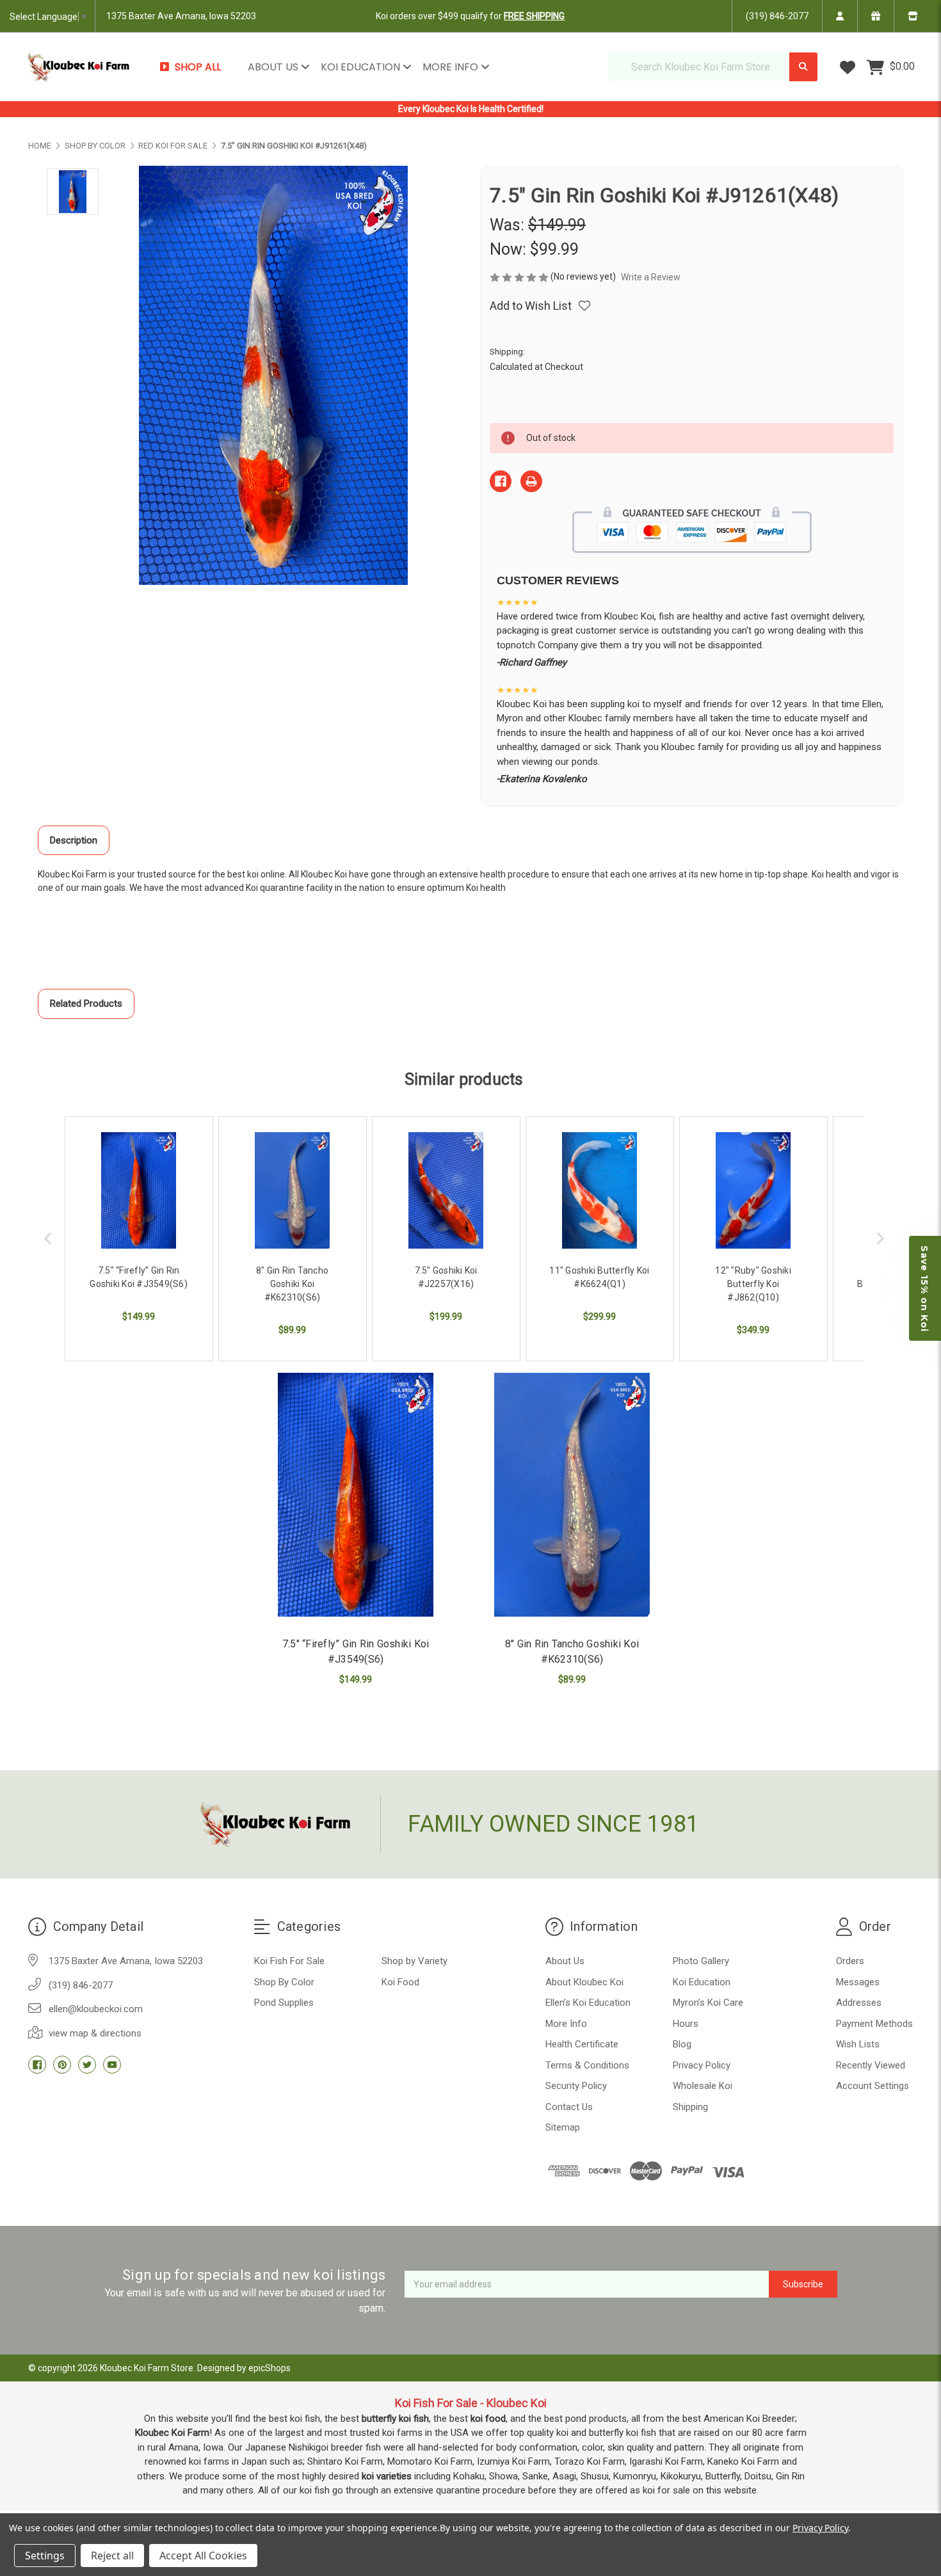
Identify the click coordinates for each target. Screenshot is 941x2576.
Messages (858, 1982)
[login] (840, 16)
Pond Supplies (284, 2003)
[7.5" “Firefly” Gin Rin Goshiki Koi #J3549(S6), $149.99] (356, 1495)
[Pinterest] (62, 2065)
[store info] (913, 16)
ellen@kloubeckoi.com (96, 2009)
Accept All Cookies (203, 2556)
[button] (925, 1288)
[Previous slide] (48, 1239)
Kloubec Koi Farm (172, 2433)
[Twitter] (87, 2065)
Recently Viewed (871, 2065)
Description (74, 840)
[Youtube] (112, 2065)
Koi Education (362, 67)
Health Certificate (582, 2044)
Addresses (859, 2003)
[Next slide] (880, 1239)
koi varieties (387, 2476)
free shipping (534, 16)
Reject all (112, 2556)
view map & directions (95, 2033)
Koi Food (400, 1982)
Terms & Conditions (587, 2065)
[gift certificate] (875, 16)
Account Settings (873, 2086)
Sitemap (563, 2127)
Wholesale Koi (703, 2086)
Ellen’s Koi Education (588, 2003)
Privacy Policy (702, 2065)
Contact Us (569, 2107)
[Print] (531, 481)
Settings (45, 2556)
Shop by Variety (414, 1961)
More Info (452, 67)
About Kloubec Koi (584, 1982)
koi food (488, 2419)
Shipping (690, 2107)
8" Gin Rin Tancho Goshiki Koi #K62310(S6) (572, 1652)
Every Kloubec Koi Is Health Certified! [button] (471, 109)
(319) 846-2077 (777, 16)
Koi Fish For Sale (289, 1961)
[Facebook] (501, 481)
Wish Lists (858, 2044)
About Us (274, 67)
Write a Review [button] (651, 277)
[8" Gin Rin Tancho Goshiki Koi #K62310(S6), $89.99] (572, 1495)
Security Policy (576, 2086)
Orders (850, 1961)
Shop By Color (284, 1982)
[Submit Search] (803, 67)
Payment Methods (874, 2024)
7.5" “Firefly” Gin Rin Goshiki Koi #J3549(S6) (356, 1652)
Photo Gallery (701, 1961)
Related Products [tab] (86, 1004)
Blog (682, 2044)
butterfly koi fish (395, 2419)
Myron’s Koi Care (708, 2003)
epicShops (269, 2368)
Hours (686, 2024)
